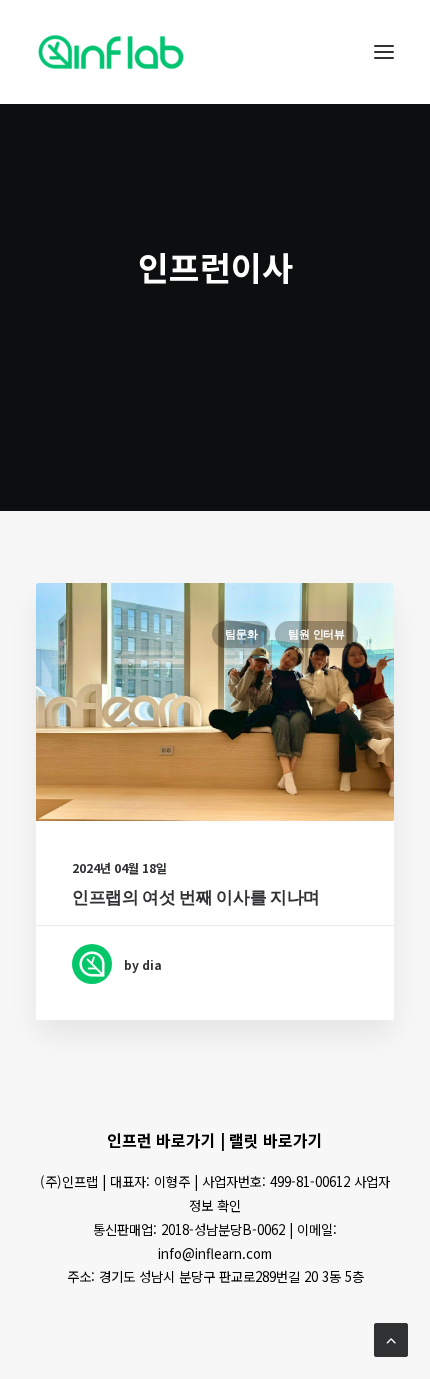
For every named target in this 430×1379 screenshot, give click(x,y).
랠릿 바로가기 (276, 1140)
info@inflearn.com (215, 1253)
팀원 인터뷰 (316, 634)
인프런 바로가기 (161, 1140)
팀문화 (241, 634)
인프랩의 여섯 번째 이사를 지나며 (196, 897)
